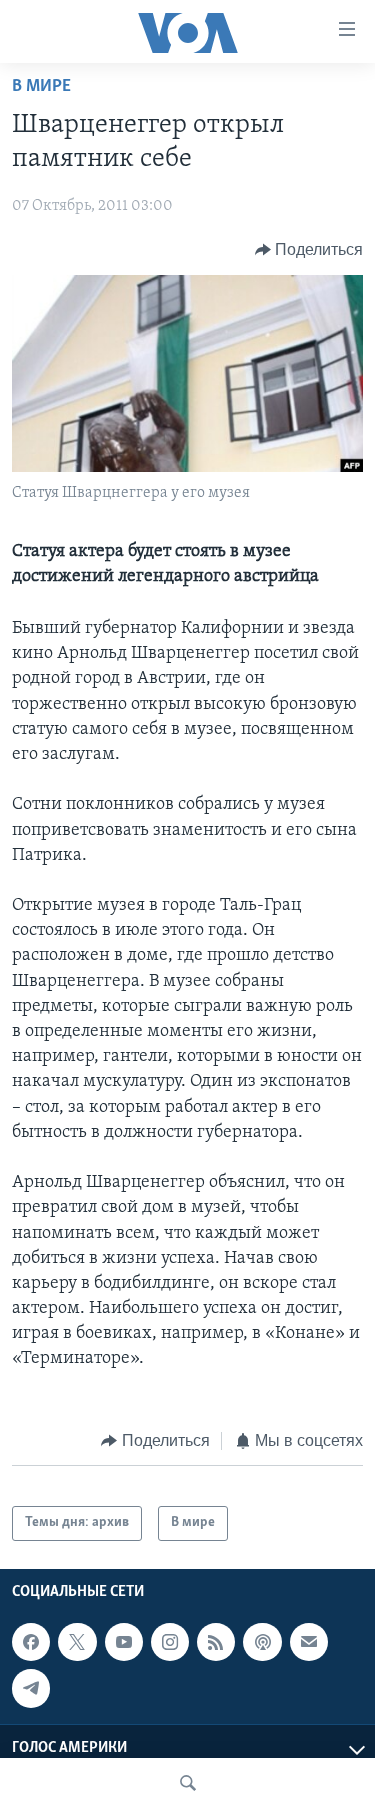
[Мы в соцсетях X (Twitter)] (77, 1642)
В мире (41, 87)
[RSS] (216, 1642)
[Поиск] (188, 1783)
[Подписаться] (309, 1642)
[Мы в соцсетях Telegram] (31, 1688)
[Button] (309, 250)
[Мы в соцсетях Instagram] (170, 1642)
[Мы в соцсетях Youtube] (124, 1642)
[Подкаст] (262, 1642)
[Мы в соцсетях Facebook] (31, 1642)
